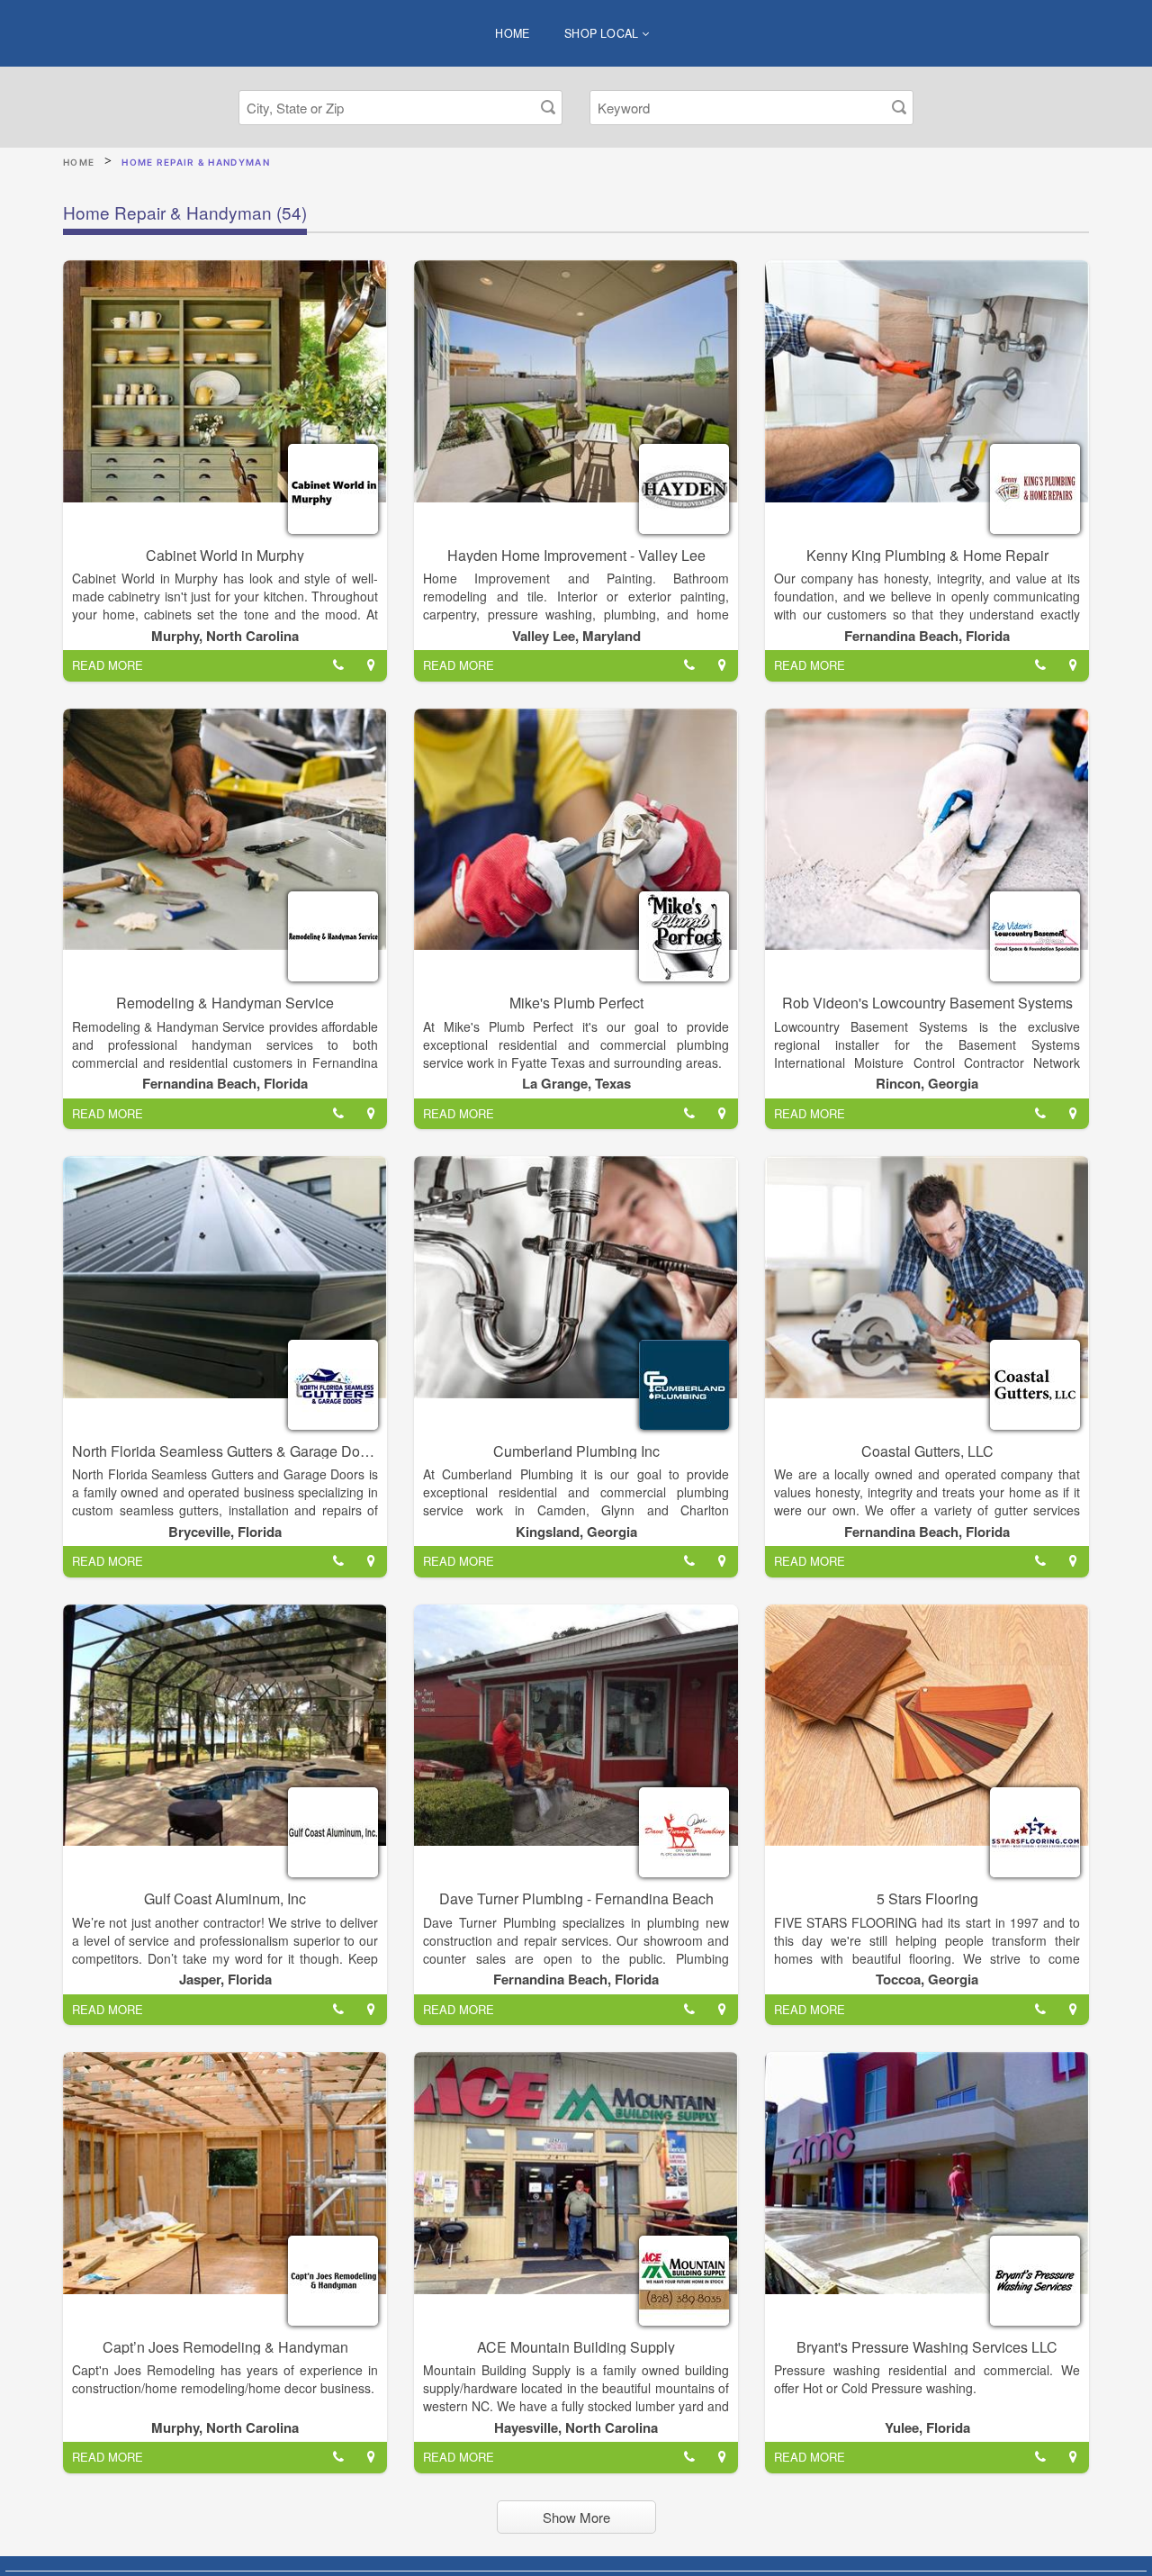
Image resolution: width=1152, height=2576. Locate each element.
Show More (576, 2517)
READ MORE (108, 665)
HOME (513, 33)
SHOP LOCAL (603, 33)
